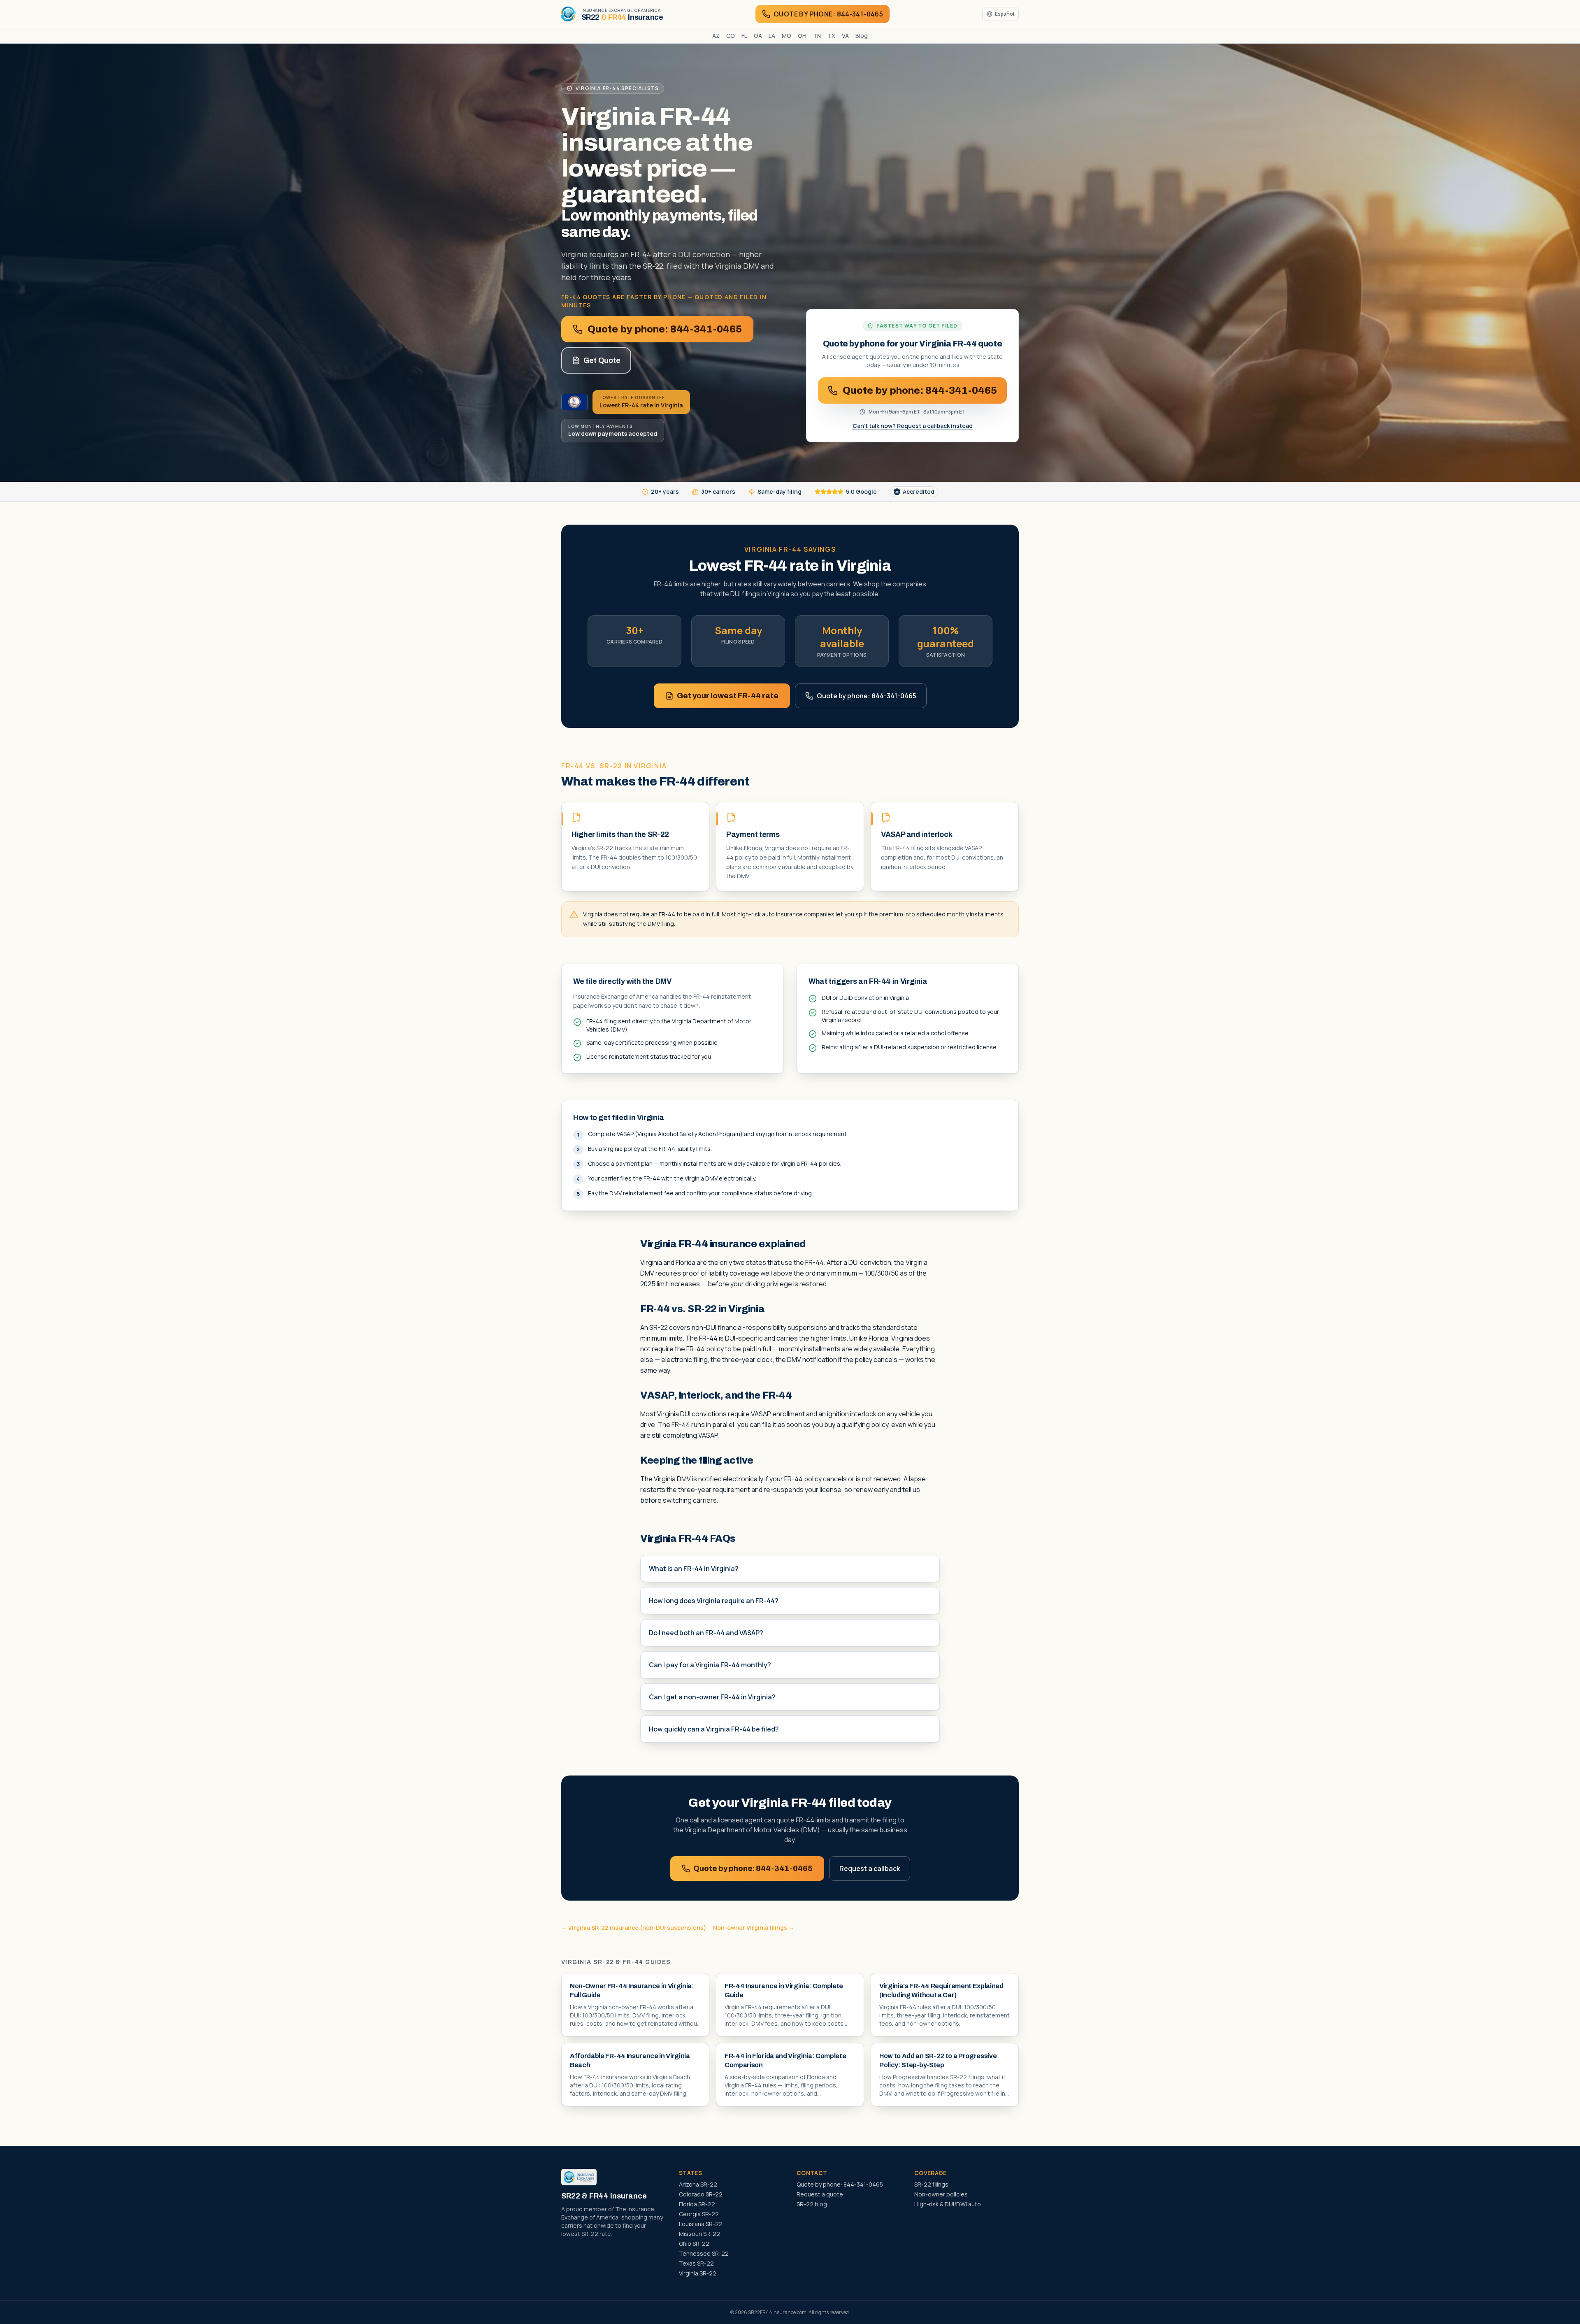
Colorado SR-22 (701, 2194)
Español (1005, 14)
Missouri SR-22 (699, 2234)
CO (731, 36)
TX (831, 36)
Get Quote (602, 360)
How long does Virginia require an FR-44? (714, 1601)
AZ (716, 36)
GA (758, 36)
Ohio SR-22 (694, 2244)
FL (744, 36)
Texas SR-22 (696, 2263)
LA (772, 36)
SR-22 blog (812, 2204)
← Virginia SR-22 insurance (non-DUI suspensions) (634, 1928)
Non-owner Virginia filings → (754, 1928)
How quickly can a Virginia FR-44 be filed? (714, 1729)
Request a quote (820, 2194)
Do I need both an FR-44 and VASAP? (706, 1633)
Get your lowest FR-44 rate (728, 696)
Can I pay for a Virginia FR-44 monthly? (710, 1665)
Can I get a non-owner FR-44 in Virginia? (712, 1697)
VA (845, 36)
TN (817, 36)
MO (787, 36)
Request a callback (870, 1868)
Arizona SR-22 (698, 2184)
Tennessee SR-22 (704, 2253)
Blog (862, 36)
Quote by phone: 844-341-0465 (665, 329)
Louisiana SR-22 (701, 2224)
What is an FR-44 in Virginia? (694, 1569)
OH (802, 36)
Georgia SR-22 (699, 2214)
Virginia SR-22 (698, 2273)
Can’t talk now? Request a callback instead (913, 426)
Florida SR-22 (697, 2204)
